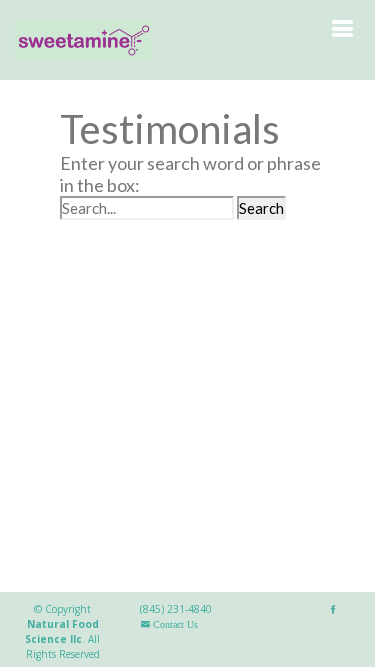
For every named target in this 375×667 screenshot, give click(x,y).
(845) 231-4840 (176, 609)
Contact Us (174, 624)
